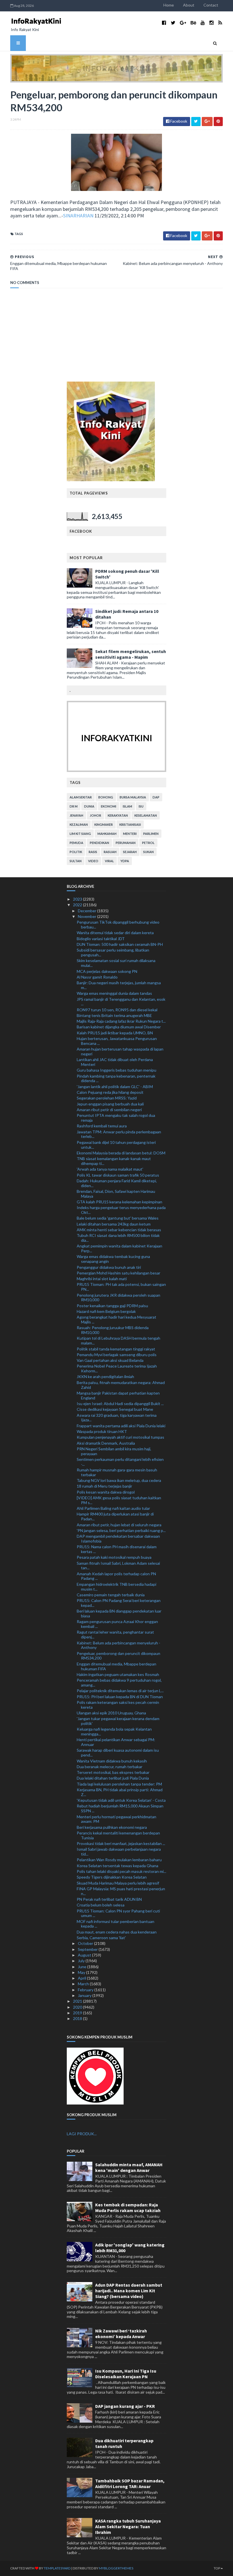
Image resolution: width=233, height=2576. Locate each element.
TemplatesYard (57, 2568)
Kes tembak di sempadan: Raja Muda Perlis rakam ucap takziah (128, 2208)
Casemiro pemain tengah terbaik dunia (111, 1595)
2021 (78, 2001)
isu (141, 806)
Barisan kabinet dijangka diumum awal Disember (119, 1027)
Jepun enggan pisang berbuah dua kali (110, 1104)
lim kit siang (80, 834)
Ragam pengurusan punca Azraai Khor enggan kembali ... (117, 1624)
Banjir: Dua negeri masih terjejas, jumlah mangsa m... (119, 985)
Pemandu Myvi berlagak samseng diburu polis (117, 1355)
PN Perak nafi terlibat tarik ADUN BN (109, 1899)
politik (76, 852)
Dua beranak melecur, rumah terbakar (110, 1767)
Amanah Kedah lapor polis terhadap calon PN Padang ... (116, 1576)
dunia (89, 806)
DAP (156, 797)
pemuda (76, 843)
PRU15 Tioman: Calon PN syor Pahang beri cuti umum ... (118, 1913)
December (88, 911)
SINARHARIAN (78, 216)
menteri (130, 834)
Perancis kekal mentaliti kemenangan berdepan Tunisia (118, 1835)
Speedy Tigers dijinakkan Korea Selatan (112, 1877)
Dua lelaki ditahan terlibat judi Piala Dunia (113, 1778)
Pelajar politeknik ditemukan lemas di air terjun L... (120, 1691)
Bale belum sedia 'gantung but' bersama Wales (118, 1218)
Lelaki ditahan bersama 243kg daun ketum (114, 1224)
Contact (211, 5)
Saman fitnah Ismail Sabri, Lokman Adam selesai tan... (118, 1566)
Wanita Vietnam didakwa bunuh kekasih (112, 1761)
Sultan (76, 861)
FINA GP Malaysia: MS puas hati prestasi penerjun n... (121, 1891)
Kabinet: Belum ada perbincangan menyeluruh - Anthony (118, 1645)
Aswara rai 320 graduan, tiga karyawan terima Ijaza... (117, 1418)
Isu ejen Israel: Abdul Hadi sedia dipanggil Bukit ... (120, 1404)
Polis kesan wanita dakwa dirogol (106, 1492)
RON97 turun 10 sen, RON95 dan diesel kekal (117, 1010)
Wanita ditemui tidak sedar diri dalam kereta (115, 933)
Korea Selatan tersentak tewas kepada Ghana (117, 1866)
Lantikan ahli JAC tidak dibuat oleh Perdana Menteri (115, 1062)
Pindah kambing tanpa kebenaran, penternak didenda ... (116, 1078)
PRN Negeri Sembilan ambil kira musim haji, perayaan (114, 1451)
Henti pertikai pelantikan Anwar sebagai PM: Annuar (116, 1742)
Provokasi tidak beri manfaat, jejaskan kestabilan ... (121, 1843)
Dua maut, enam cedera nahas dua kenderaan (117, 1932)
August (85, 1955)
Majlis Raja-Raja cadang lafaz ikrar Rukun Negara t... (121, 1021)
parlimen (151, 834)
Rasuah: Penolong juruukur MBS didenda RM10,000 (113, 1330)
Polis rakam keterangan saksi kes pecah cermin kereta (118, 1705)
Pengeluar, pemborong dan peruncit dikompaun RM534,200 (118, 1656)
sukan (148, 852)
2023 (78, 899)
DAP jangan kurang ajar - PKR (125, 2406)
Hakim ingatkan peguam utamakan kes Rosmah (118, 1674)
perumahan (126, 843)
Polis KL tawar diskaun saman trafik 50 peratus (118, 1175)
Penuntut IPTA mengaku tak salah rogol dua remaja (116, 1118)
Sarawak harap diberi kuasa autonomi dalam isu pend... (118, 1753)
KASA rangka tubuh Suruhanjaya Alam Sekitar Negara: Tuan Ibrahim (128, 2526)
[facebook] (164, 23)
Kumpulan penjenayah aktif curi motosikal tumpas (120, 1437)
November (88, 916)
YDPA (125, 861)
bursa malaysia (133, 797)
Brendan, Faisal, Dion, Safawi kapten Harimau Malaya (116, 1194)
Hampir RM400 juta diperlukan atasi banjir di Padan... (115, 1516)
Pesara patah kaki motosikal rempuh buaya (114, 1557)
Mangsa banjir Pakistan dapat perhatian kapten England (118, 1395)
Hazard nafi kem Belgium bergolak (106, 1311)
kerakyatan (118, 815)
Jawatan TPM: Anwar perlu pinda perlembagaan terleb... (119, 1134)
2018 (78, 2018)
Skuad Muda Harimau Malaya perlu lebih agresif (118, 1883)
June (83, 1967)
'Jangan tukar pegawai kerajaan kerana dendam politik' (118, 1721)
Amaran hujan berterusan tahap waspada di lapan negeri (120, 1051)
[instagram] (212, 23)
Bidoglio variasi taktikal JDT (101, 939)
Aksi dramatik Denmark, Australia (106, 1443)
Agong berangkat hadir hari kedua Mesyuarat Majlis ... (116, 1319)
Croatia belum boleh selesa (101, 1905)
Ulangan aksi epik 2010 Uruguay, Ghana (111, 1713)
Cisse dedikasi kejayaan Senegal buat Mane (115, 1409)
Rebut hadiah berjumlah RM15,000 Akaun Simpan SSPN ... (120, 1808)
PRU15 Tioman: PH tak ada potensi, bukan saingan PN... (121, 1287)
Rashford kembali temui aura (102, 1126)
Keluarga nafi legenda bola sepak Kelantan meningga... (114, 1731)
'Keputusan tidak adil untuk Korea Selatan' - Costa (121, 1800)
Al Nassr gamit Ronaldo (97, 977)
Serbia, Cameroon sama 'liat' (101, 1938)
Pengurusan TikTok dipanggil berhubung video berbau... (118, 924)
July (82, 1961)
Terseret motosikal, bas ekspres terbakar (113, 1772)
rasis (93, 852)
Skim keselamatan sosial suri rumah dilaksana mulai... (116, 963)
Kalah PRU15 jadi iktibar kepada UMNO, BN (115, 1033)
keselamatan (146, 815)
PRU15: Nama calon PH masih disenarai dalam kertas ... (117, 1549)
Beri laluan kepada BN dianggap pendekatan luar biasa (119, 1613)
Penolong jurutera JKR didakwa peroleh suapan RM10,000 (118, 1298)
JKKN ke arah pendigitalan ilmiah (105, 1376)
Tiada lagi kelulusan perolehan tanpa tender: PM (119, 1784)
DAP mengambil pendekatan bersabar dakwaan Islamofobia (118, 1539)
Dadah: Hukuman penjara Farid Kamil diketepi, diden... (117, 1183)
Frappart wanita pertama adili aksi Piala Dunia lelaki (121, 1426)
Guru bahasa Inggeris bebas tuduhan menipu (116, 1070)
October (86, 1943)
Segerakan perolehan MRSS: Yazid (107, 1098)
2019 (78, 2013)
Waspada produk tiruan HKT (102, 1431)
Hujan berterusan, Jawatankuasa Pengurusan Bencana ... (117, 1041)
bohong (106, 797)
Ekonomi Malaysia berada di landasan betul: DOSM (121, 1153)
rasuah (110, 852)
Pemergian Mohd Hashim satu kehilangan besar (118, 1273)
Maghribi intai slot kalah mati (102, 1279)
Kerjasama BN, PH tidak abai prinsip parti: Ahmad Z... (120, 1792)
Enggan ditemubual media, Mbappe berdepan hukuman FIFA (116, 1666)
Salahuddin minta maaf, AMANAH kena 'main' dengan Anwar (129, 2167)
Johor (95, 815)
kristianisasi (130, 824)
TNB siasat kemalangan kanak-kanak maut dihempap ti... (114, 1161)
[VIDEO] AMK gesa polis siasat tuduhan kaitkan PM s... (119, 1500)
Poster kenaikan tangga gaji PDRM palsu (112, 1306)
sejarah (130, 852)
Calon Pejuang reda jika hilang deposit (110, 1092)
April (82, 1978)
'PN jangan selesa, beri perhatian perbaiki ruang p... (121, 1530)
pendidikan (99, 843)
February (86, 1990)
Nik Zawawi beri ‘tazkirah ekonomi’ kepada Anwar (121, 2334)
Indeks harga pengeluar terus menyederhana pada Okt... (121, 1210)
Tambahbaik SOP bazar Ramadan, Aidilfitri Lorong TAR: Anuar (130, 2484)
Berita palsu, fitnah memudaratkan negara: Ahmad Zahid (121, 1385)
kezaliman (79, 824)
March (84, 1984)
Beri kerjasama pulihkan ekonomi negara (112, 1827)
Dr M (74, 806)
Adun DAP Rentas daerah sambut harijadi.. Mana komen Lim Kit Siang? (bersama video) (129, 2291)
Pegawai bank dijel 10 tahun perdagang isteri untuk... (116, 1145)
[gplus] (183, 23)
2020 (78, 2007)
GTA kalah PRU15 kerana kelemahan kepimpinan (119, 1202)
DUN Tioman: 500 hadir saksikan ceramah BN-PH (120, 944)
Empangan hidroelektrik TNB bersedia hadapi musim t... (116, 1587)
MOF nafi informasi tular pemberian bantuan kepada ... (116, 1924)
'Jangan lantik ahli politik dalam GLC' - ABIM (115, 1087)
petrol (148, 843)
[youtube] (203, 23)
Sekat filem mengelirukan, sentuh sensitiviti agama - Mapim (131, 654)
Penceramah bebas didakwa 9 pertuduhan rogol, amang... (119, 1683)
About (189, 5)
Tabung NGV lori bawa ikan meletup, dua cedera (119, 1480)
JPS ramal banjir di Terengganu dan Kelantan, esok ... (121, 1002)
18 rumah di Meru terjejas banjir (104, 1486)
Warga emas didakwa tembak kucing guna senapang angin (113, 1259)
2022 (78, 905)
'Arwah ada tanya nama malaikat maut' (110, 1169)
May (82, 1972)
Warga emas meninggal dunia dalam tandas (114, 993)
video (93, 861)
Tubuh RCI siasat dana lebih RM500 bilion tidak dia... (118, 1238)
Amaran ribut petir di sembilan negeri (109, 1110)
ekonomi (109, 806)
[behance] (193, 23)
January (85, 1995)
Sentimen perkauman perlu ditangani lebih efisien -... (120, 1462)
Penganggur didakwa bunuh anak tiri (109, 1267)
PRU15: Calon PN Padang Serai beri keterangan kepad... (119, 1603)
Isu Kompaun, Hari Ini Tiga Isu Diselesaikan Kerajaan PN (126, 2374)
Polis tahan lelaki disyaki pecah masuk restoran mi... (121, 1871)
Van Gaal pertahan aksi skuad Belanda (110, 1360)
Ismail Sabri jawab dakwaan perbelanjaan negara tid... (119, 1852)
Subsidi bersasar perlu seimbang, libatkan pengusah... (113, 952)
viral (109, 861)
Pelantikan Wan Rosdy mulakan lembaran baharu (119, 1860)
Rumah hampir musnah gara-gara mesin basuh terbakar (117, 1472)
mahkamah (107, 834)
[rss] (220, 23)
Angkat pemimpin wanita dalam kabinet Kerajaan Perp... (119, 1248)
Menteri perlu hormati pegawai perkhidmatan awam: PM (116, 1819)
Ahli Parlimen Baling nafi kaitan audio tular (113, 1508)
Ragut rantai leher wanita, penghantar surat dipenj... (115, 1634)
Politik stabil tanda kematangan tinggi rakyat (116, 1349)
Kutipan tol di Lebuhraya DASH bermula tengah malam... (118, 1340)
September (88, 1949)
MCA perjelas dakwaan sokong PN (107, 971)
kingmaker (104, 824)
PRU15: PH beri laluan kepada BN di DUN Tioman (120, 1697)
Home (169, 5)
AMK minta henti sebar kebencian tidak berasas (119, 1230)
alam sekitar (81, 797)
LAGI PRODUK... (82, 2134)
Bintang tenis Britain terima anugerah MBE (114, 1015)
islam (127, 806)
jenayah (76, 815)
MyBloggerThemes (116, 2568)
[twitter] (173, 23)
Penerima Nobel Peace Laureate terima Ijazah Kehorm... (117, 1368)
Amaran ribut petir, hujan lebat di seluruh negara (119, 1525)
